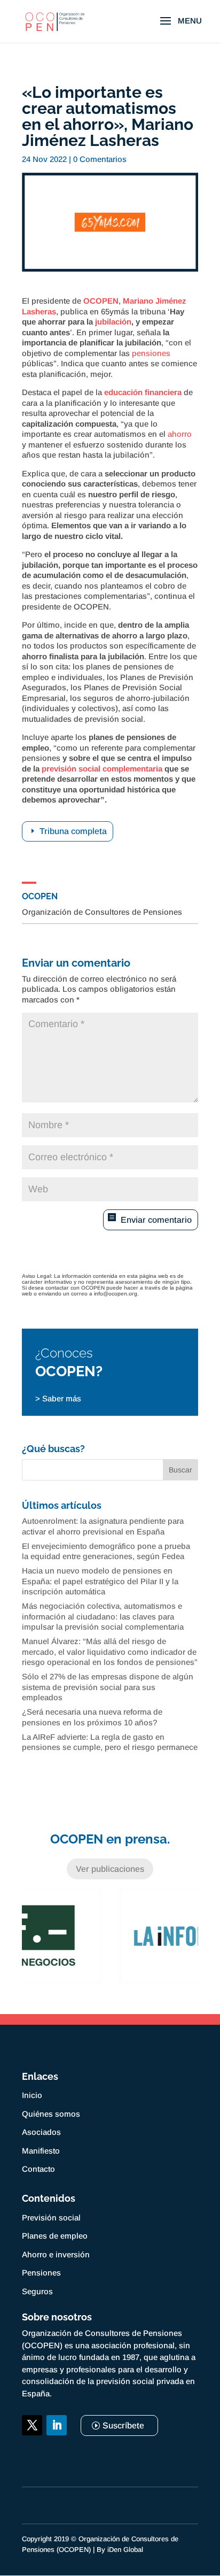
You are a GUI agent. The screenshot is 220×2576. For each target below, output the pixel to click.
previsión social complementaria (102, 769)
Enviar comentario (156, 1220)
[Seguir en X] (32, 2425)
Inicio (32, 2095)
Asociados (41, 2132)
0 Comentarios (100, 159)
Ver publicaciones (110, 1869)
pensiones (151, 353)
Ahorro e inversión (56, 2254)
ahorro (180, 434)
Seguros (37, 2291)
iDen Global (125, 2550)
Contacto (38, 2169)
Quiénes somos (51, 2114)
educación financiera (143, 392)
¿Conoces (64, 1353)
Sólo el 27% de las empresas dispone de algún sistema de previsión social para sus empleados (108, 1687)
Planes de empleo (55, 2236)
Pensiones (41, 2273)
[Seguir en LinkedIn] (57, 2425)
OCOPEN (101, 301)
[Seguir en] (32, 2450)
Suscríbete (123, 2425)
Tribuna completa (73, 831)
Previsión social (51, 2218)
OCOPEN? (69, 1371)
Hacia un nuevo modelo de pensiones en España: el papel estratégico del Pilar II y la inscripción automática (100, 1581)
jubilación (113, 322)
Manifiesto (41, 2151)
